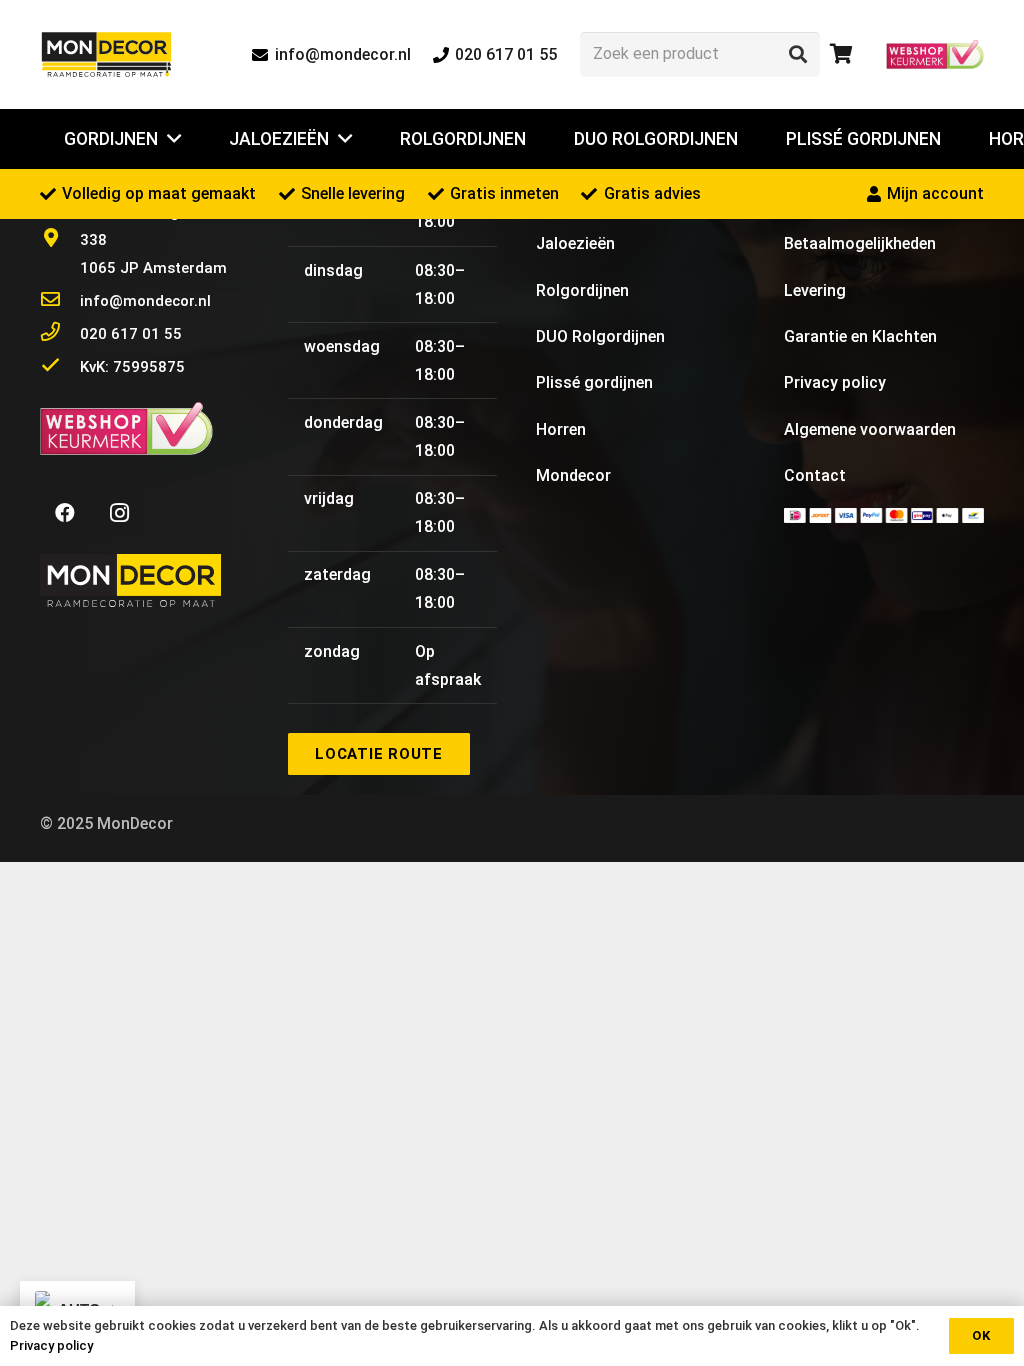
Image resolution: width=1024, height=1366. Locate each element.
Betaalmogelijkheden (860, 243)
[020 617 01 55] (60, 334)
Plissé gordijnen (594, 382)
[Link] (106, 55)
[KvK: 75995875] (60, 367)
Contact (815, 475)
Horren (561, 429)
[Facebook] (65, 513)
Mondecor (573, 475)
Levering (815, 290)
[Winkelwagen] (842, 54)
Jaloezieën (575, 243)
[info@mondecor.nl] (60, 301)
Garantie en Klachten (860, 336)
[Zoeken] (798, 54)
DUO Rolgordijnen (600, 336)
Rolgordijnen (582, 290)
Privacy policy (835, 382)
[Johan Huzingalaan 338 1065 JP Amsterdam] (60, 240)
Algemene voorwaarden (870, 429)
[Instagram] (119, 513)
